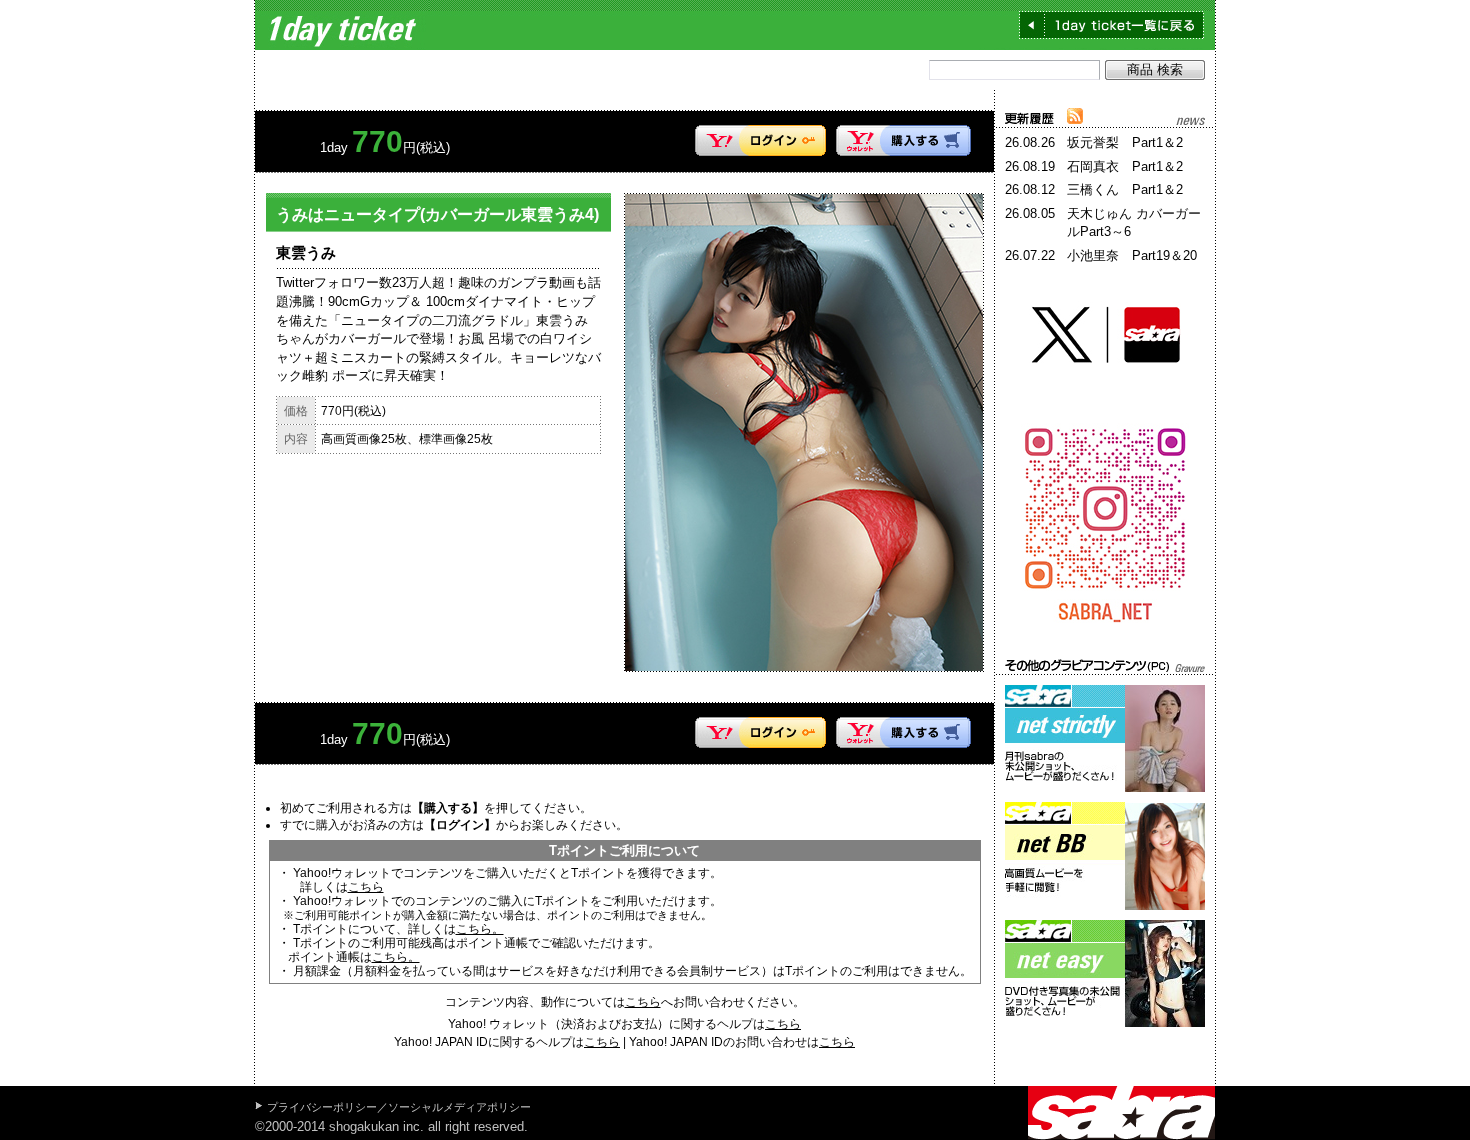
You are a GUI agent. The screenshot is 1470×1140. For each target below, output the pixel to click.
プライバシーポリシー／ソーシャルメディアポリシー (399, 1107)
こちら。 (480, 929)
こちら (366, 887)
